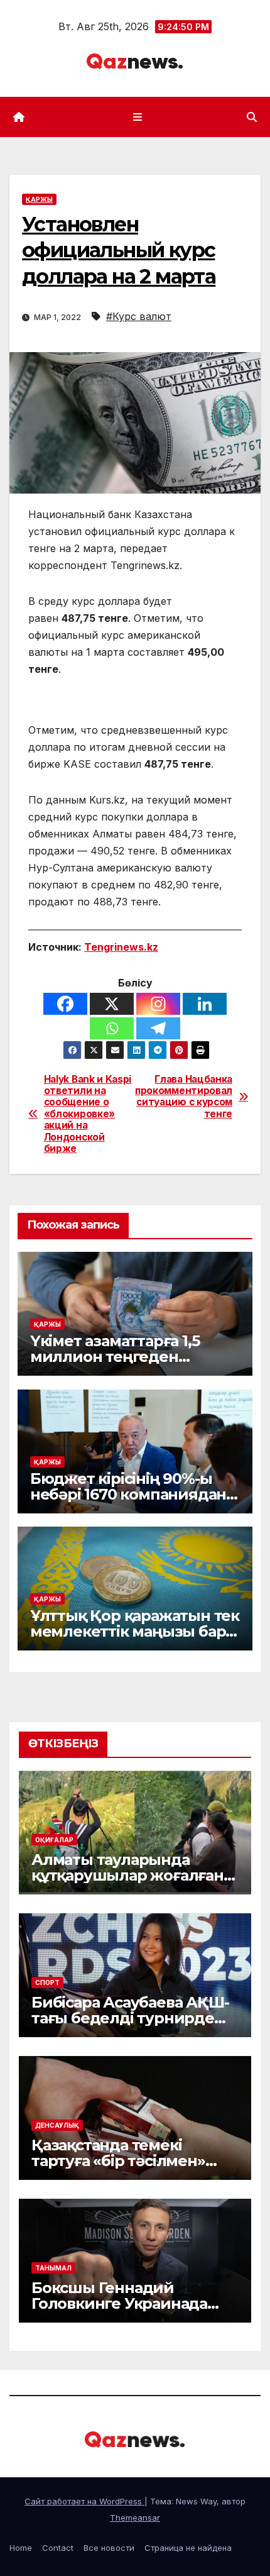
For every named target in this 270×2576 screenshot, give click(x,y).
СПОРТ (47, 1982)
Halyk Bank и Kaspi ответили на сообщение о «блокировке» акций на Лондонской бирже (88, 1114)
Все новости (109, 2548)
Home (21, 2548)
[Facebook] (65, 1004)
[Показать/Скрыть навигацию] (137, 117)
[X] (112, 1004)
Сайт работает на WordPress (84, 2501)
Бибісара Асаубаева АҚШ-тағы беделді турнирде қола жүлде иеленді (130, 2018)
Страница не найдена (188, 2548)
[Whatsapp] (112, 1028)
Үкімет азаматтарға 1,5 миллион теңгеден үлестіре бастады (115, 1357)
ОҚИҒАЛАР (54, 1840)
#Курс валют (139, 316)
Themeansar (135, 2518)
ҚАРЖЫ (39, 199)
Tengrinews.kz (121, 947)
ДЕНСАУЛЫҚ (57, 2125)
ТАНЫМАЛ (53, 2268)
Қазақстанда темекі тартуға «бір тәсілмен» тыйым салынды (118, 2161)
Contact (58, 2548)
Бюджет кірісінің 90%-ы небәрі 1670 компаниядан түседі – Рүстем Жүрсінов (128, 1494)
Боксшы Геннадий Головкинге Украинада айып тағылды (119, 2303)
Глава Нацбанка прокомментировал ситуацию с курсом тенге (184, 1097)
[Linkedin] (205, 1004)
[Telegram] (158, 1028)
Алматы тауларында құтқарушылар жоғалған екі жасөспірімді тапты (127, 1875)
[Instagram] (158, 1004)
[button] (252, 117)
